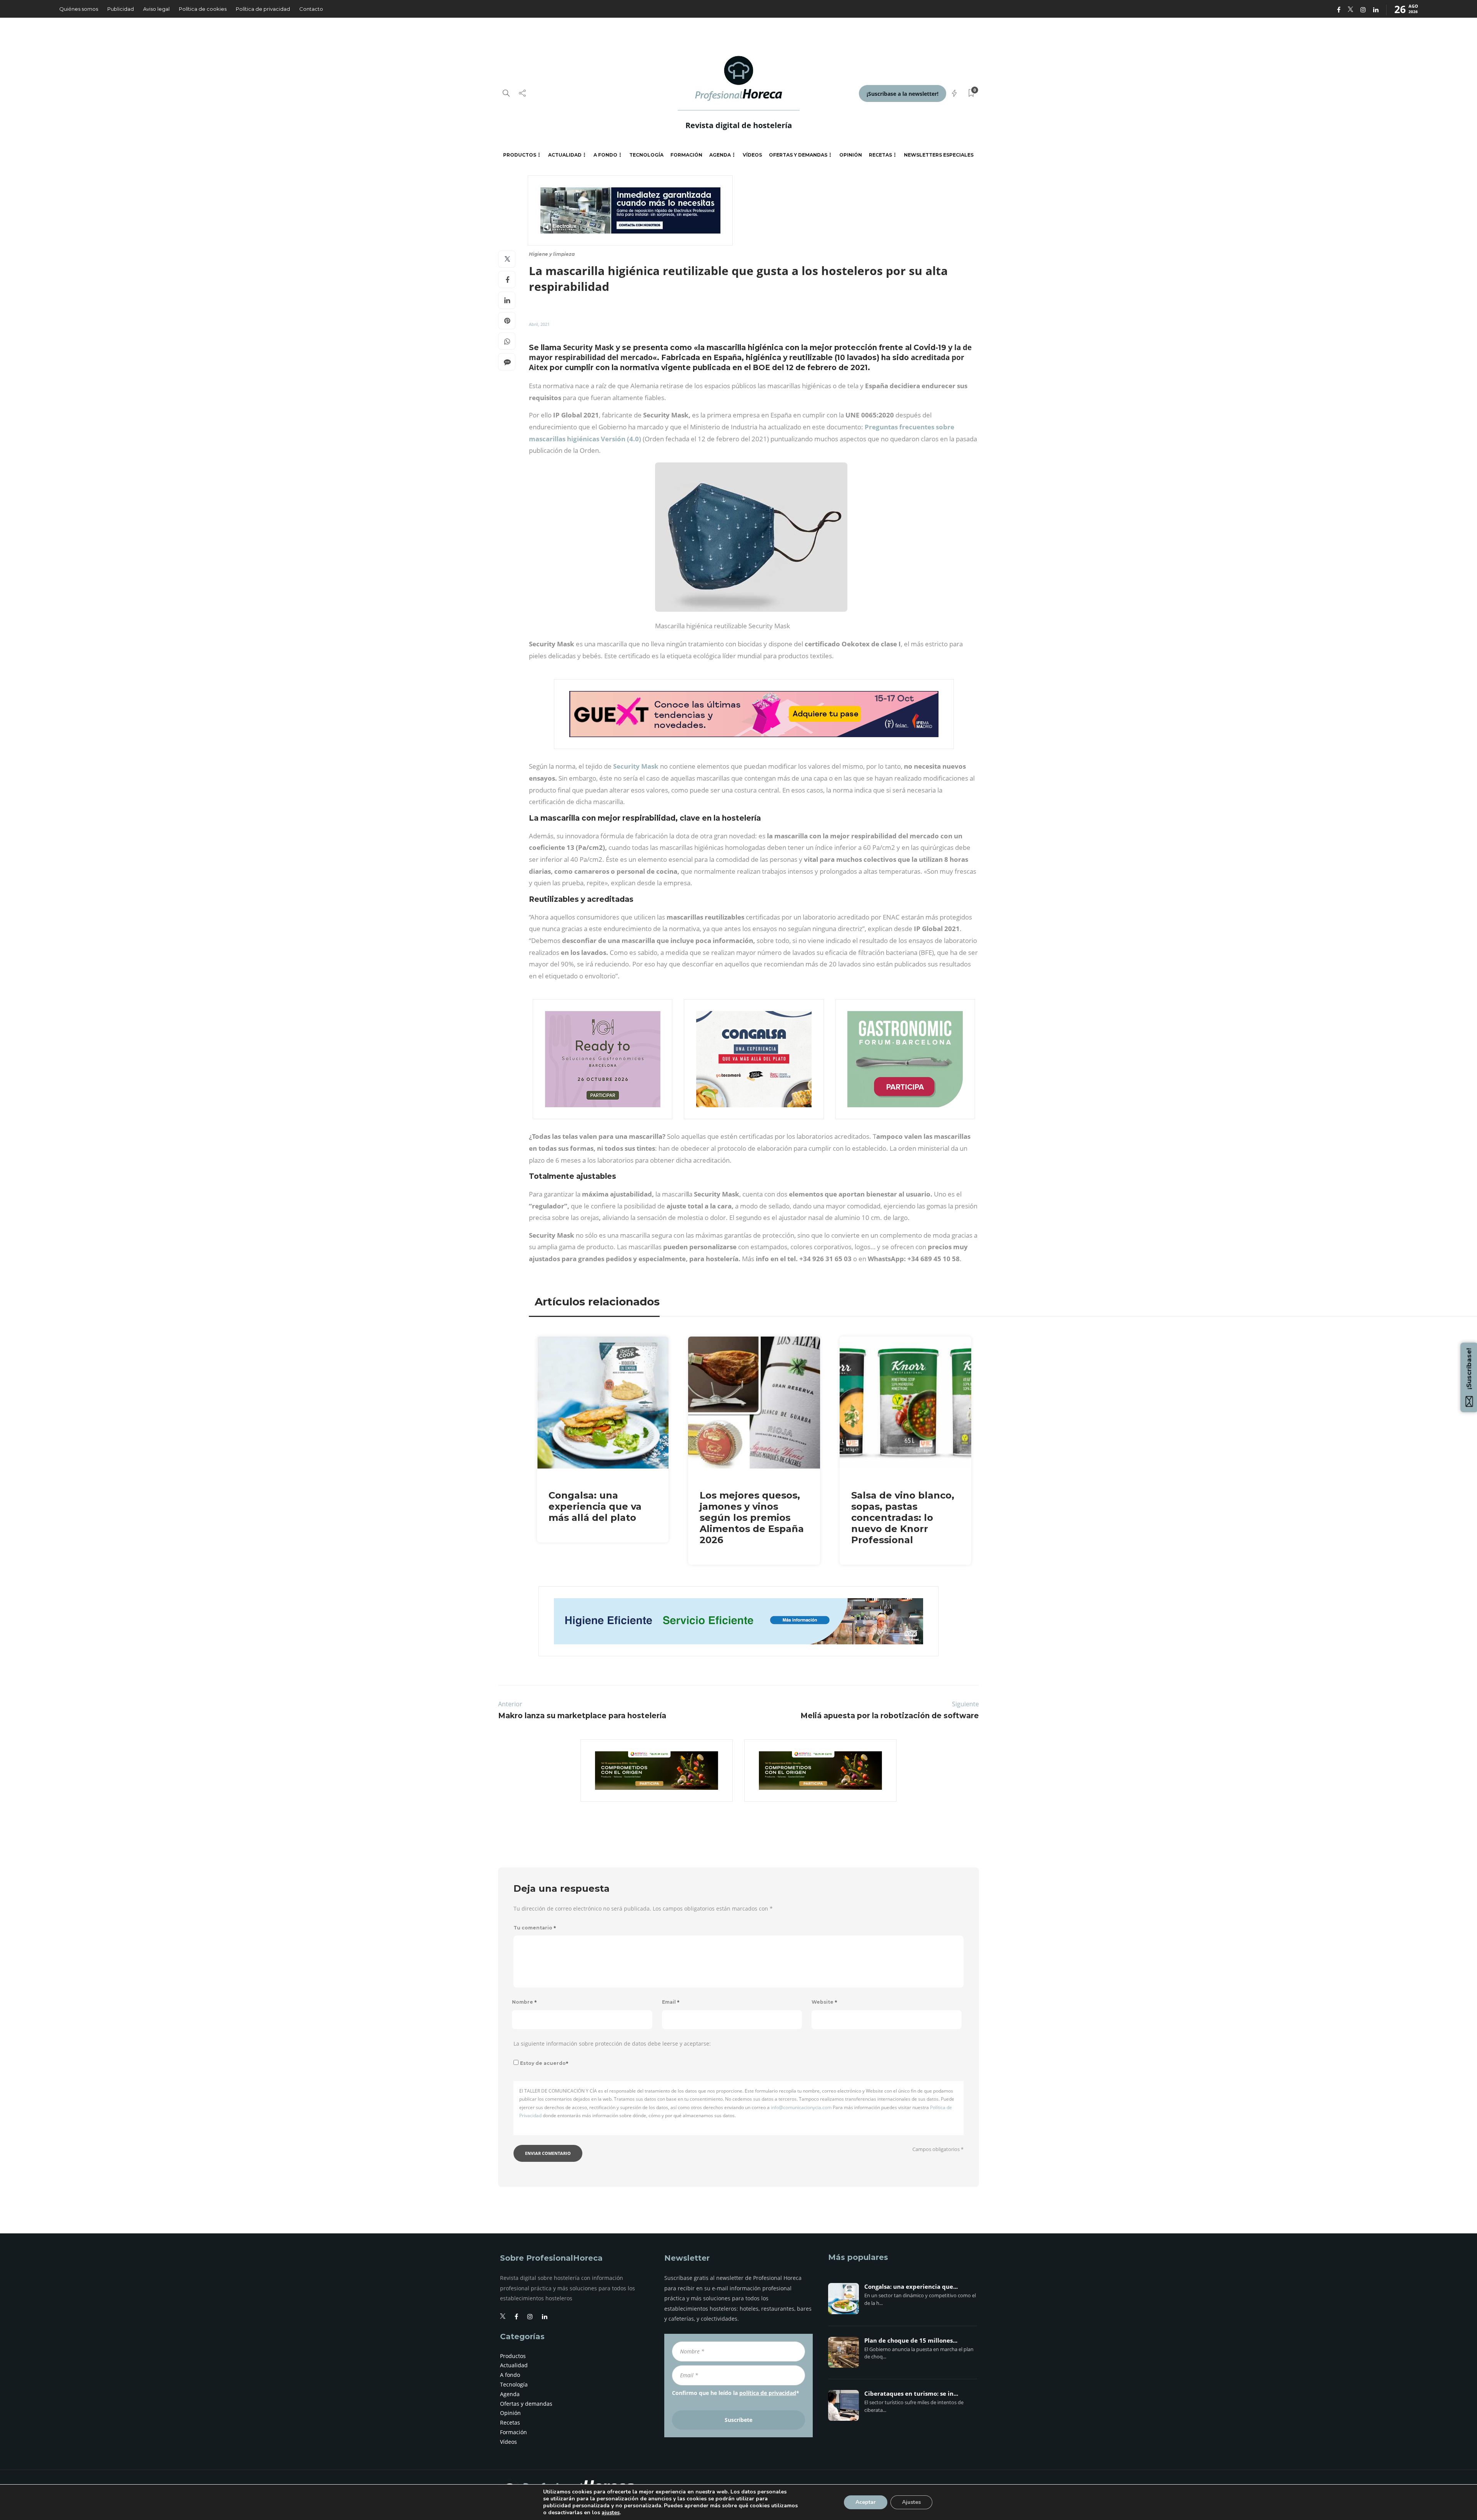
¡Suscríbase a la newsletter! (903, 94)
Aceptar (866, 2502)
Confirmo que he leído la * (736, 2393)
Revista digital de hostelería (739, 125)
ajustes (611, 2513)
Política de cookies (203, 9)
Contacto (311, 9)
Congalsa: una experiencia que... (911, 2287)
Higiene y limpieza (552, 254)
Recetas (880, 155)
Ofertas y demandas (798, 155)
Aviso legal (156, 9)
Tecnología (646, 155)
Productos (520, 155)
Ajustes (911, 2502)
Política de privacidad (263, 9)
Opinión (851, 155)
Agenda (720, 155)
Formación (686, 155)
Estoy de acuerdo (544, 2063)
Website (824, 2002)
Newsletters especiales (939, 155)
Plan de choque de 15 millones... (911, 2341)
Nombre (524, 2002)
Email (671, 2002)
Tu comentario (535, 1928)
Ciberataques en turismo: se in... (911, 2394)
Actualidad (565, 155)
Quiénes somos (79, 9)
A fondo (605, 155)
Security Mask (636, 766)
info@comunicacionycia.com (801, 2107)
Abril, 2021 (539, 324)
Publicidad (121, 9)
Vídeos (752, 155)
